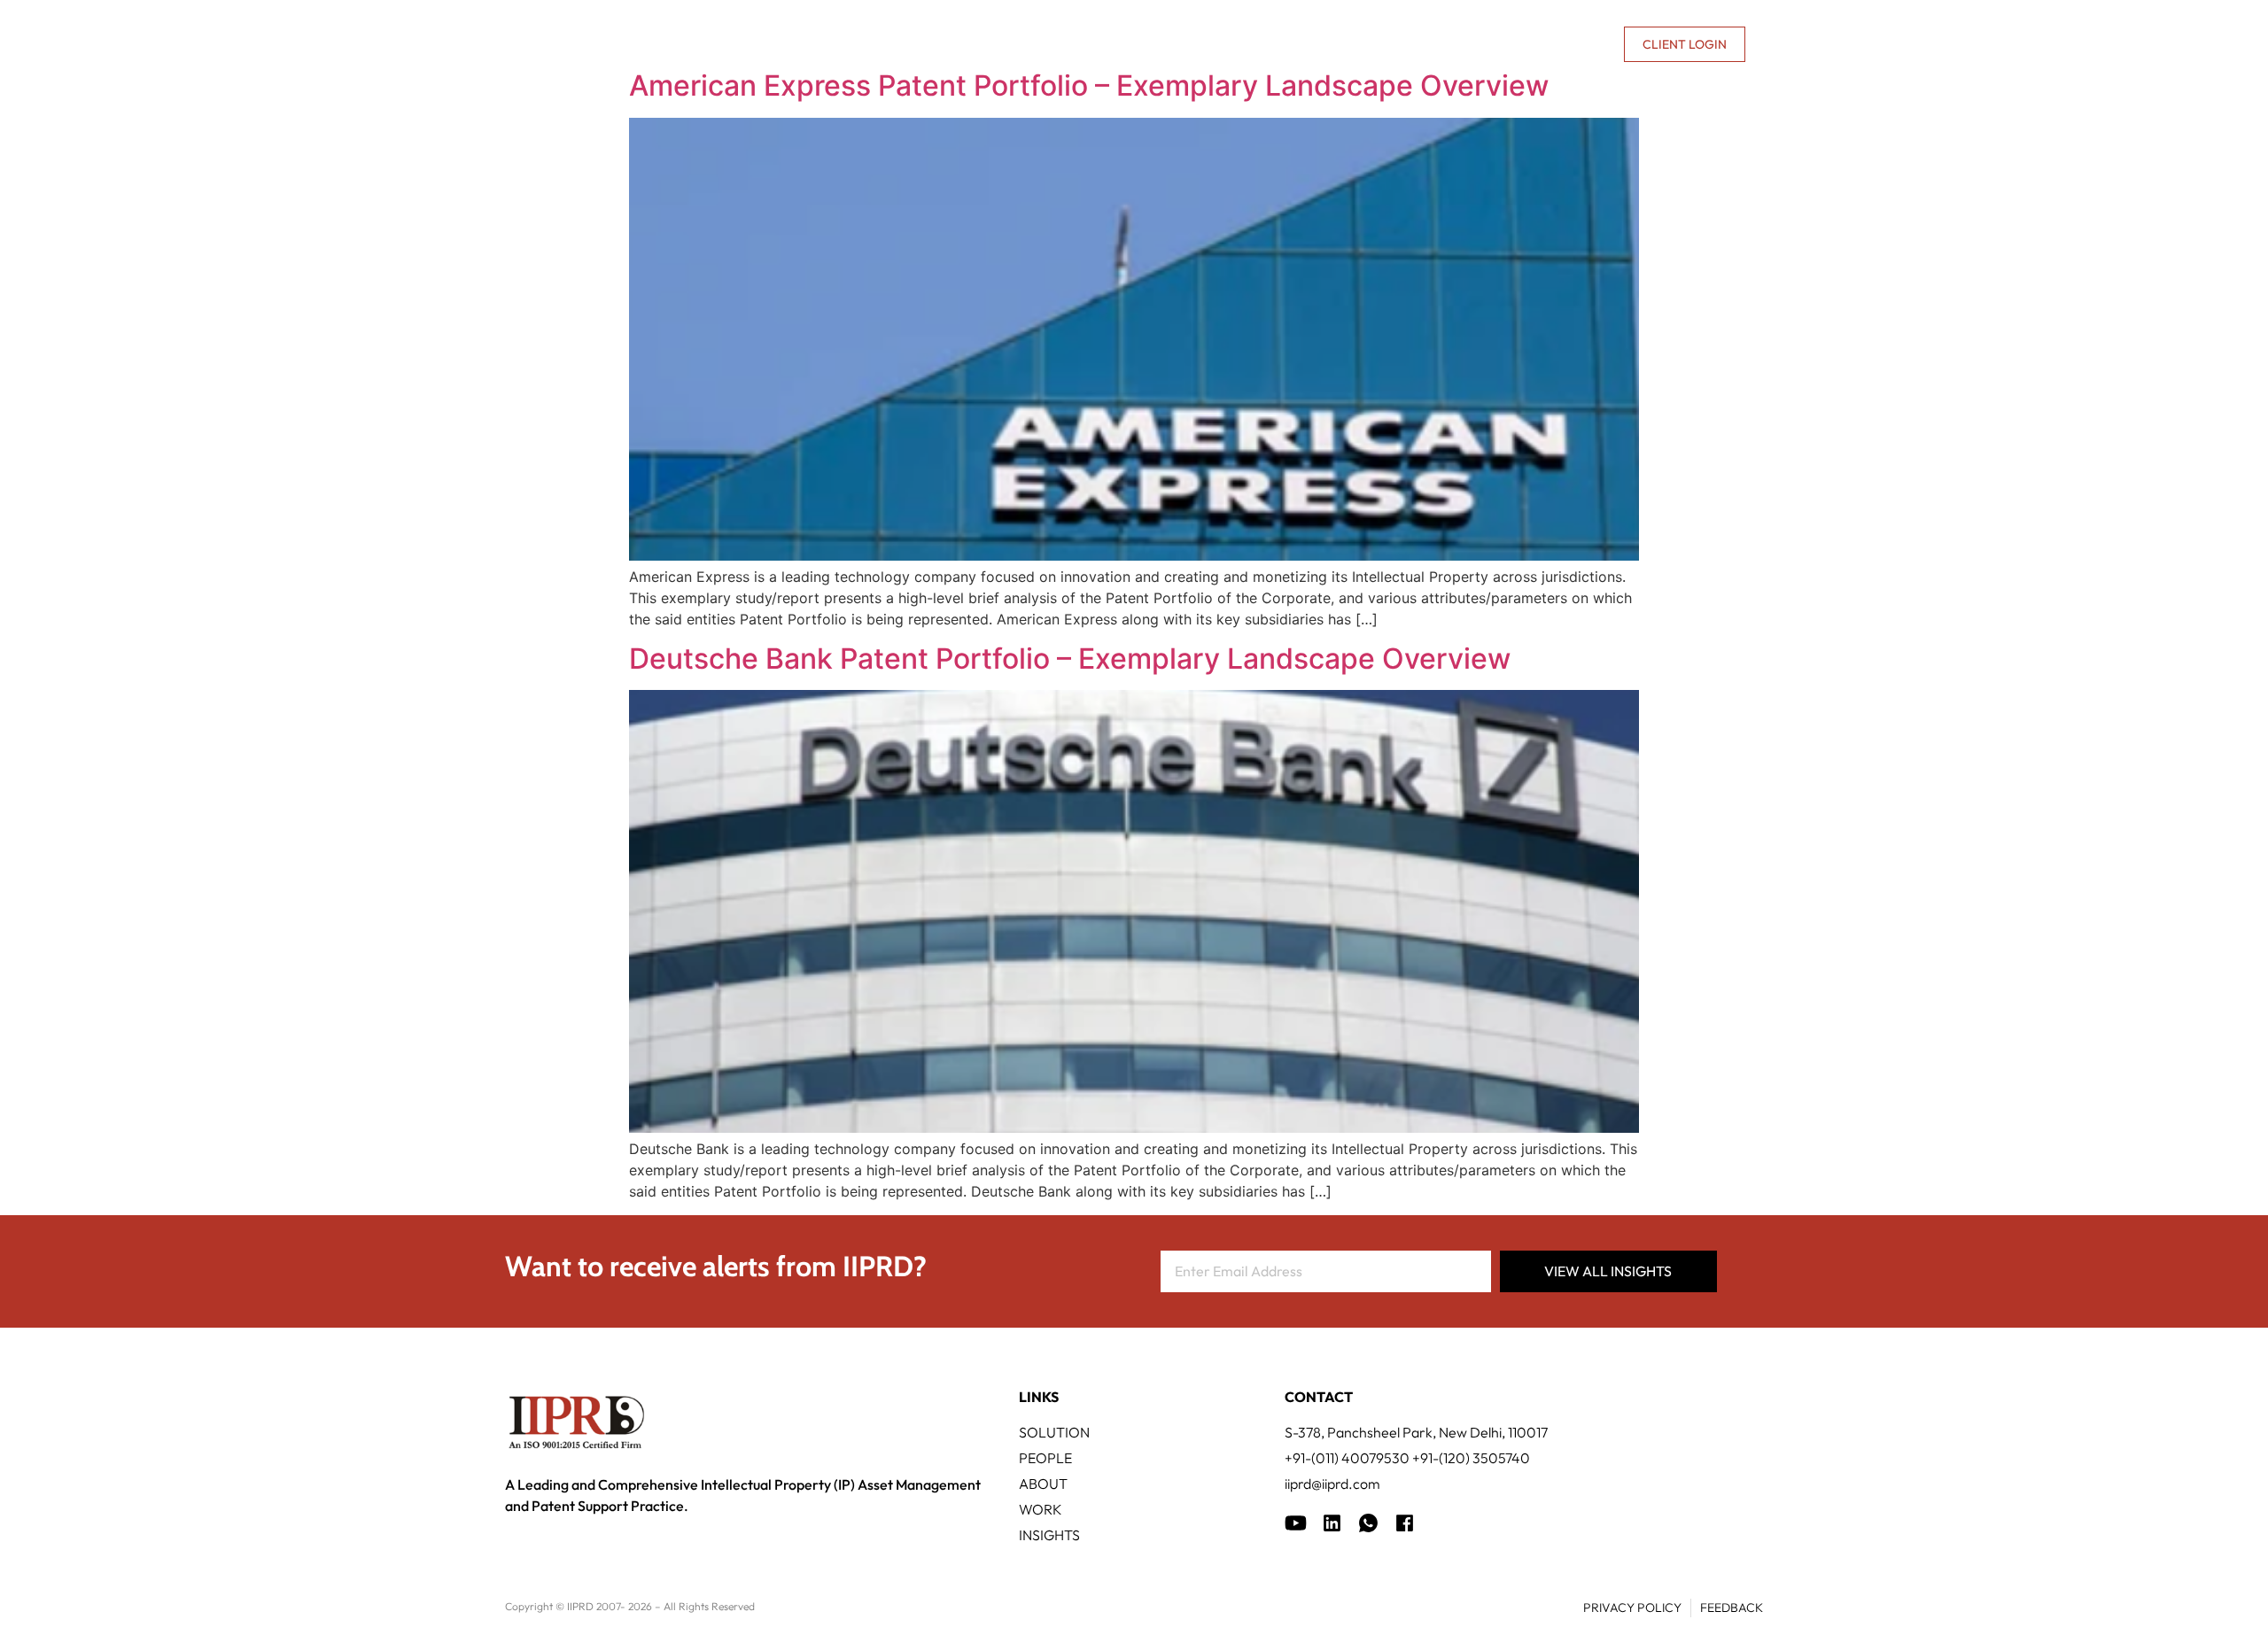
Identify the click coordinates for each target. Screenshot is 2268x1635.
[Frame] (1368, 1523)
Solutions (974, 44)
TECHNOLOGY (1090, 44)
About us (1458, 44)
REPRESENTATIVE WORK (1243, 44)
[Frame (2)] (1405, 1523)
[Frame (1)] (1332, 1523)
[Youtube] (1296, 1523)
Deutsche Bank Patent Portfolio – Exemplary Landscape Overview (1070, 659)
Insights (1382, 44)
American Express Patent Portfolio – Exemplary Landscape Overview (1089, 85)
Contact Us (1567, 44)
